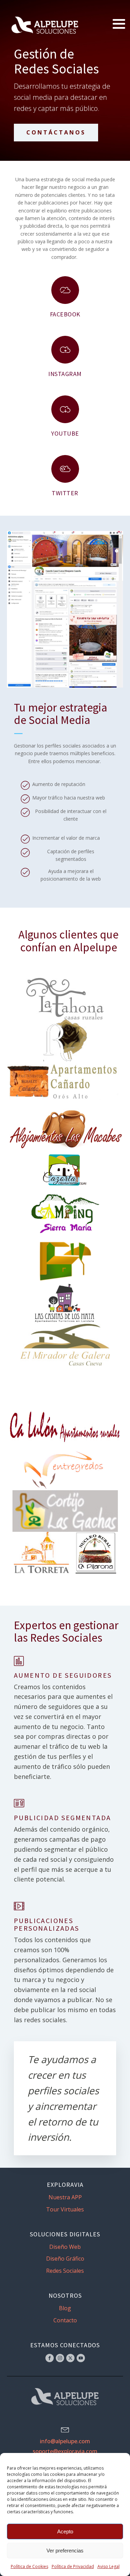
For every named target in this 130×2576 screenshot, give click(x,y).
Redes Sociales (65, 2271)
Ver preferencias (65, 2551)
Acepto (65, 2531)
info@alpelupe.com (65, 2441)
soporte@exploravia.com (65, 2451)
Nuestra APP (65, 2197)
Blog (65, 2308)
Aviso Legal (109, 2566)
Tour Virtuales (65, 2209)
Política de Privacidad (73, 2566)
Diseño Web (65, 2247)
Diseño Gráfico (65, 2259)
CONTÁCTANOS (56, 132)
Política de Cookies (29, 2566)
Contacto (65, 2320)
